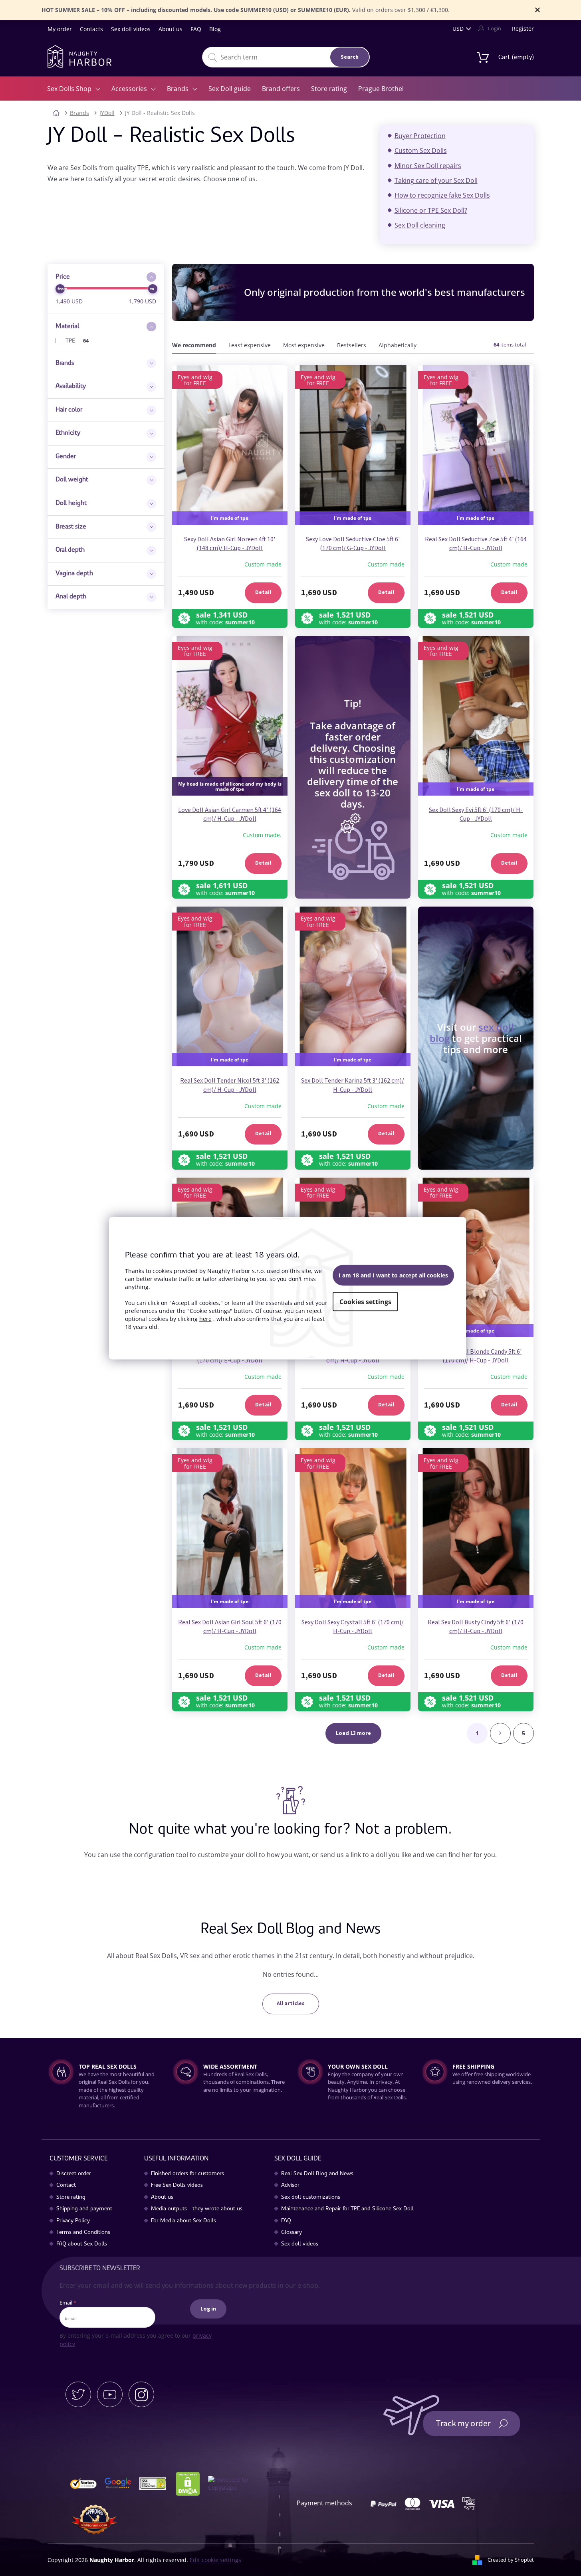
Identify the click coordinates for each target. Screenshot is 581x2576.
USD (458, 29)
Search (350, 57)
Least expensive (250, 345)
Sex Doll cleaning (420, 225)
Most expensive (304, 345)
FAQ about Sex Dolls (82, 2244)
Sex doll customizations (311, 2198)
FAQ (196, 29)
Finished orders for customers (187, 2174)
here (205, 1319)
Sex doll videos (131, 29)
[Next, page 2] (500, 1733)
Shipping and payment (84, 2209)
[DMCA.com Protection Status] (191, 2483)
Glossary (291, 2233)
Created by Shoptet (511, 2560)
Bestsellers (352, 345)
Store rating (71, 2198)
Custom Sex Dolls (421, 150)
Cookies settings (365, 1302)
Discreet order (74, 2174)
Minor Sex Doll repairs (428, 166)
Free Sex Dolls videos (177, 2186)
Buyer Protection (420, 136)
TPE (77, 340)
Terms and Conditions (83, 2233)
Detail (263, 592)
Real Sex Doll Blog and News (317, 2174)
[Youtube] (110, 2394)
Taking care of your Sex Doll (436, 180)
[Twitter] (78, 2394)
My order (60, 29)
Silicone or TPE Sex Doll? (431, 210)
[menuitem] (74, 89)
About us (171, 29)
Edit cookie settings (215, 2560)
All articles (291, 2004)
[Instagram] (141, 2394)
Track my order (463, 2424)
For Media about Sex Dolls (183, 2221)
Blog (215, 29)
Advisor (290, 2186)
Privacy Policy (73, 2221)
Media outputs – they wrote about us (197, 2209)
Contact (66, 2186)
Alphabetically (398, 345)
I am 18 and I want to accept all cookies (393, 1275)
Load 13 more (353, 1733)
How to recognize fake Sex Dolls (442, 195)
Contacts (91, 29)
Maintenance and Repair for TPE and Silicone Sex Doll (347, 2209)
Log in (208, 2309)
